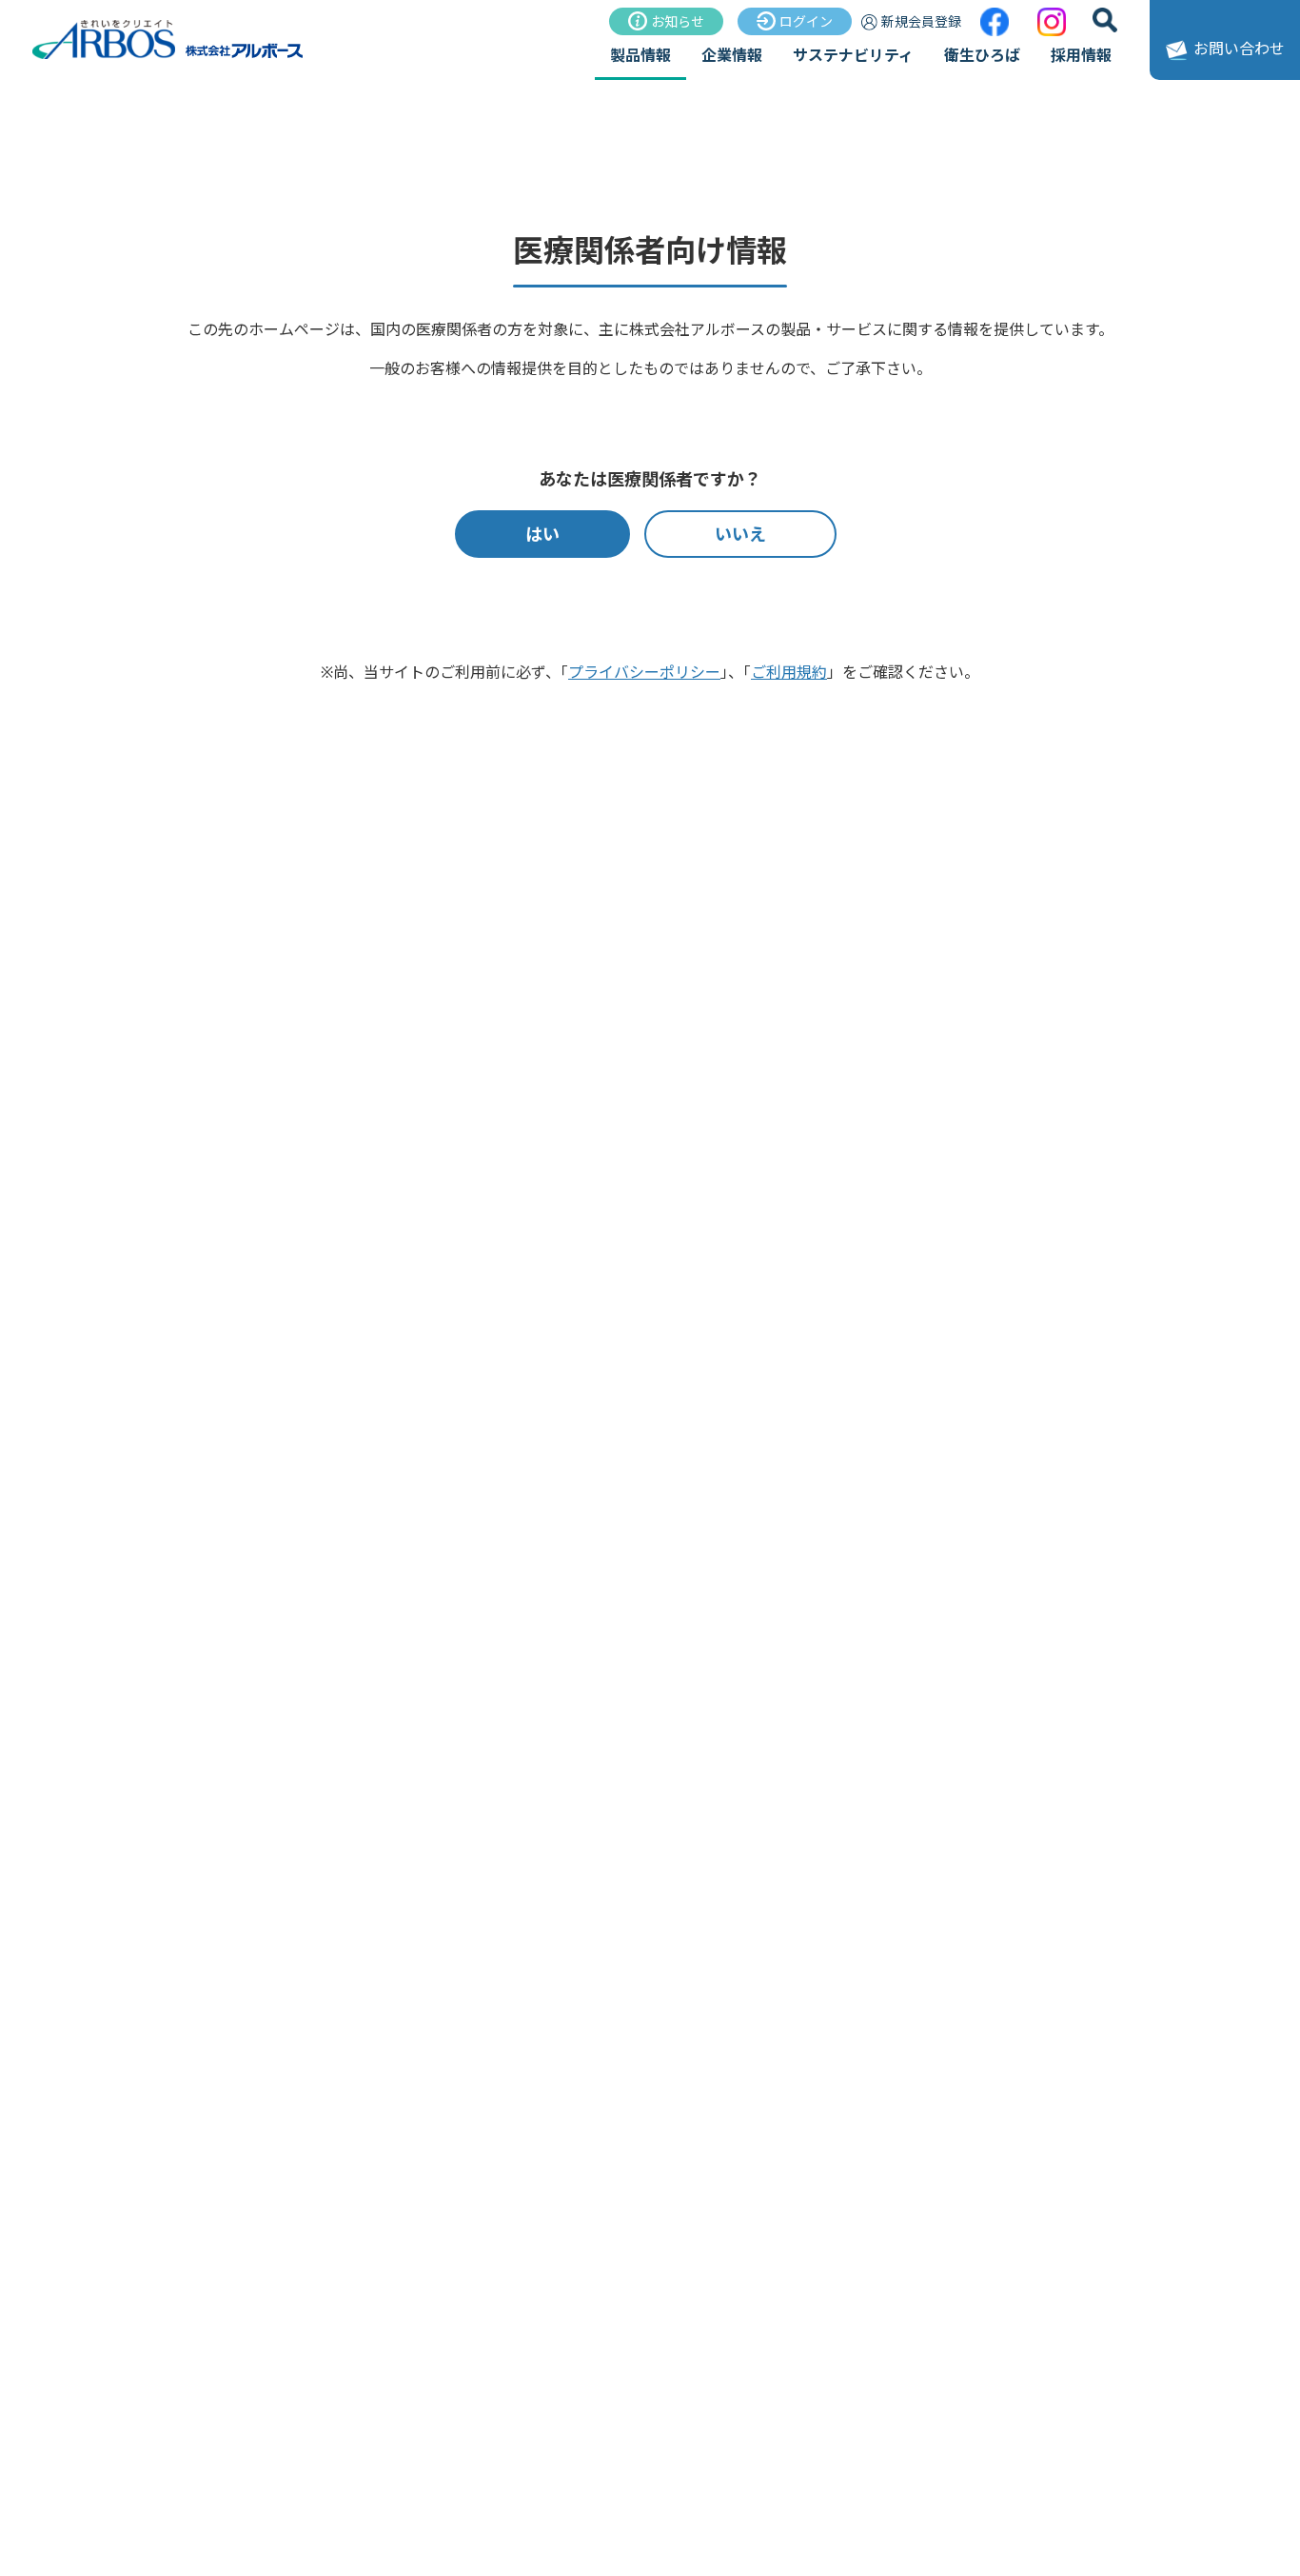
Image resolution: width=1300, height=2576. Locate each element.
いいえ (740, 534)
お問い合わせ (1239, 49)
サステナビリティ (853, 55)
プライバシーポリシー (644, 672)
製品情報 (640, 55)
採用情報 (1081, 55)
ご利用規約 (789, 672)
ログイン (806, 21)
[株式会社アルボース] (169, 56)
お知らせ (678, 21)
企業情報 (732, 55)
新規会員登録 (921, 21)
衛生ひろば (982, 55)
